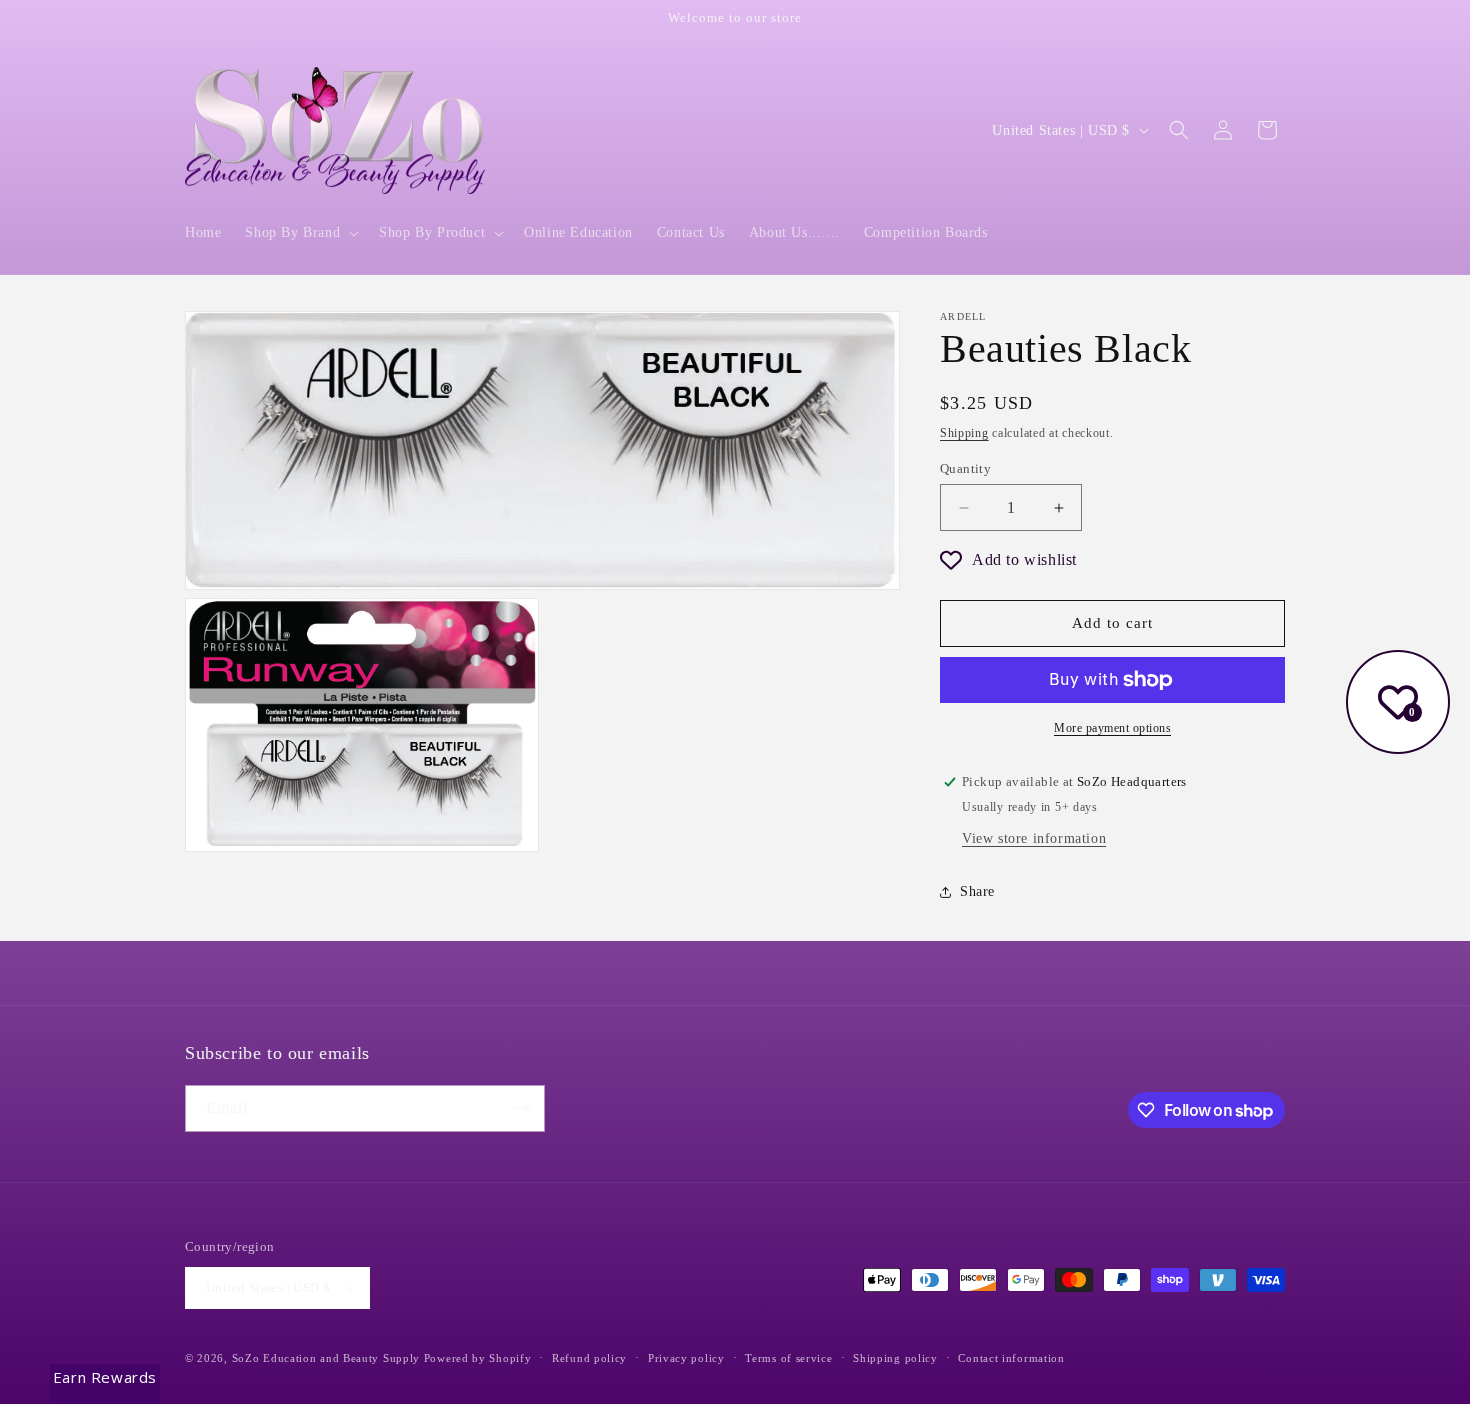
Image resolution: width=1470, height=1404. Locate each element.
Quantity (965, 468)
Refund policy (589, 1358)
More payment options (1112, 728)
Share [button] (977, 891)
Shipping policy (895, 1358)
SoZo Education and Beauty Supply (326, 1358)
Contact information (1011, 1358)
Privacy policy (686, 1358)
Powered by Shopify (478, 1358)
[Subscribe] (522, 1108)
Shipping (964, 433)
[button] (300, 233)
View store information (1034, 838)
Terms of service (788, 1358)
